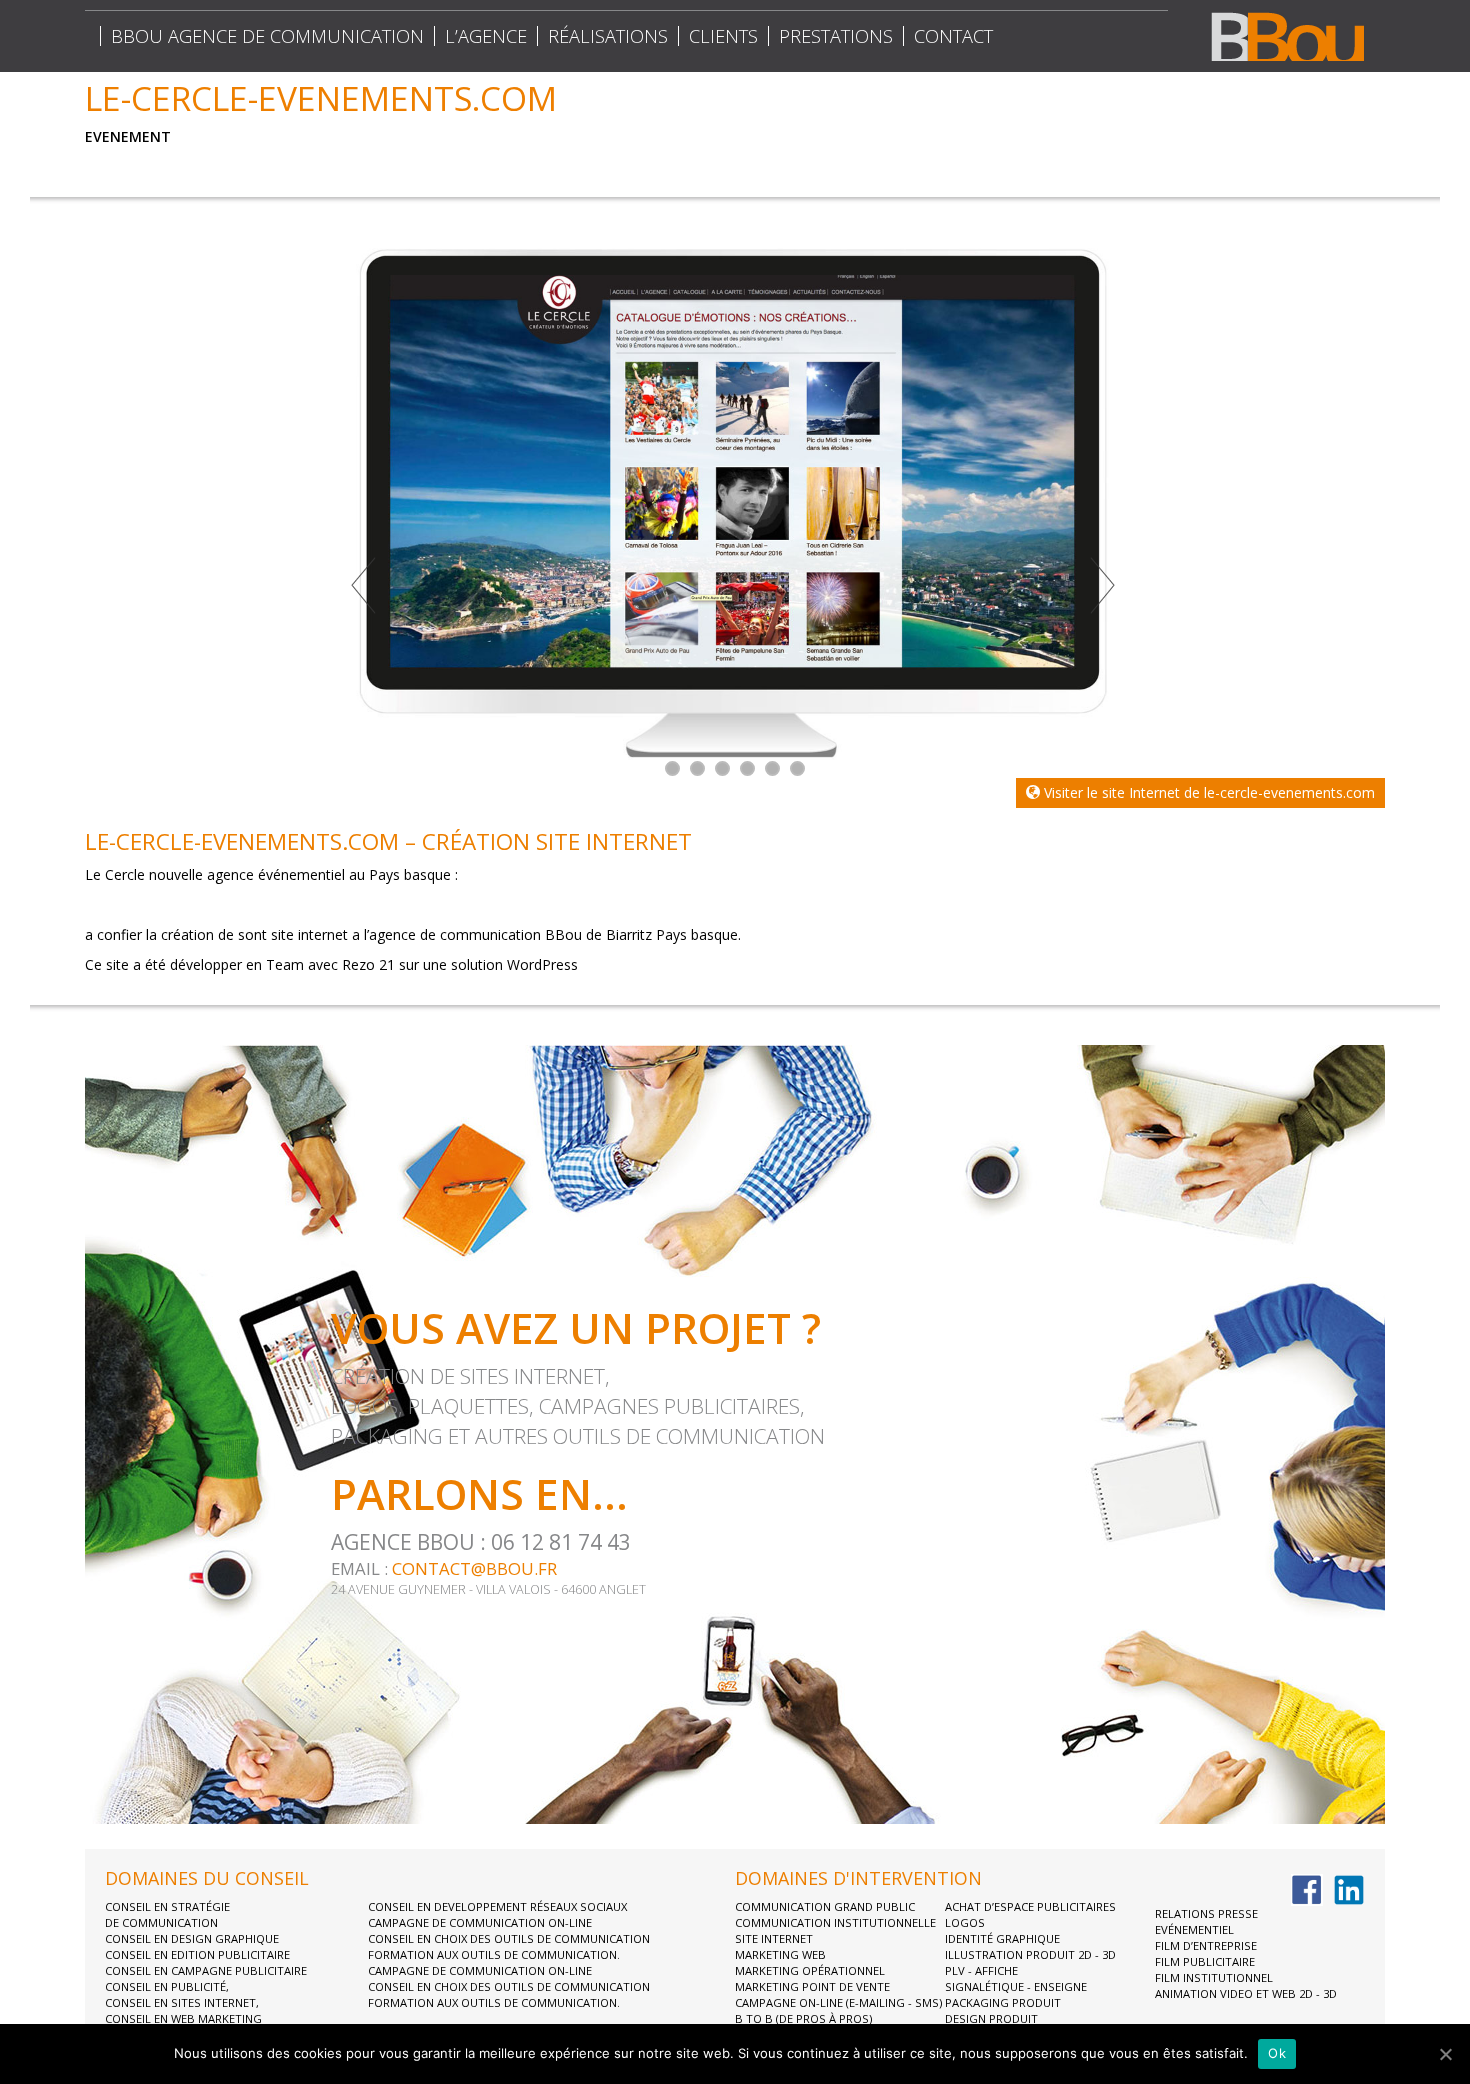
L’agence (486, 36)
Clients (723, 36)
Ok (1277, 2053)
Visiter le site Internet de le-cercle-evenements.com (1207, 792)
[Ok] (1445, 2054)
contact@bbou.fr (474, 1568)
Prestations (836, 36)
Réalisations (608, 36)
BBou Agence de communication (267, 36)
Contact (953, 36)
